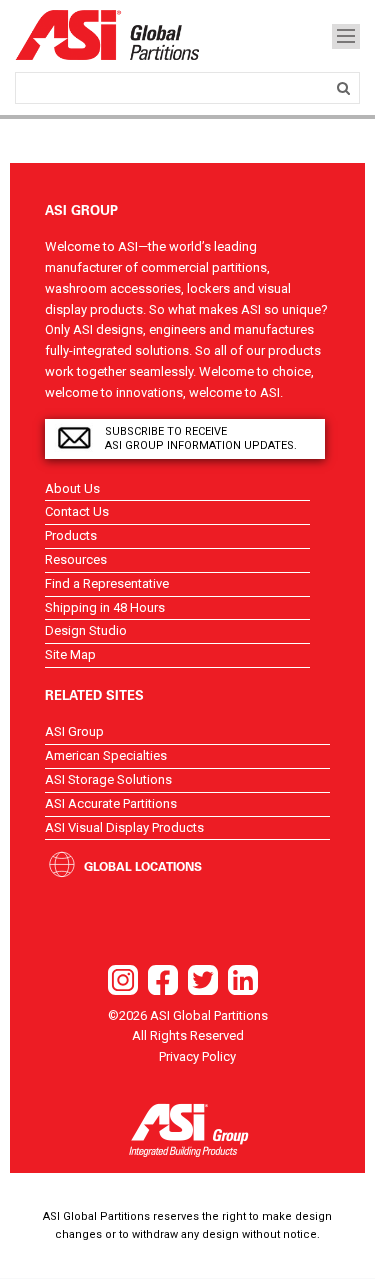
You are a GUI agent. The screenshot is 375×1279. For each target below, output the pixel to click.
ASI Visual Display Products (124, 827)
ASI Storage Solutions (108, 779)
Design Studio (86, 630)
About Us (72, 488)
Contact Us (77, 511)
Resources (76, 559)
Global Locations (143, 866)
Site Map (70, 654)
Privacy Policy (197, 1056)
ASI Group (74, 731)
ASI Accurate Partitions (111, 803)
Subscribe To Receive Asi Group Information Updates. (201, 438)
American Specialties (106, 755)
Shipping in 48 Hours (105, 607)
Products (71, 535)
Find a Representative (107, 583)
